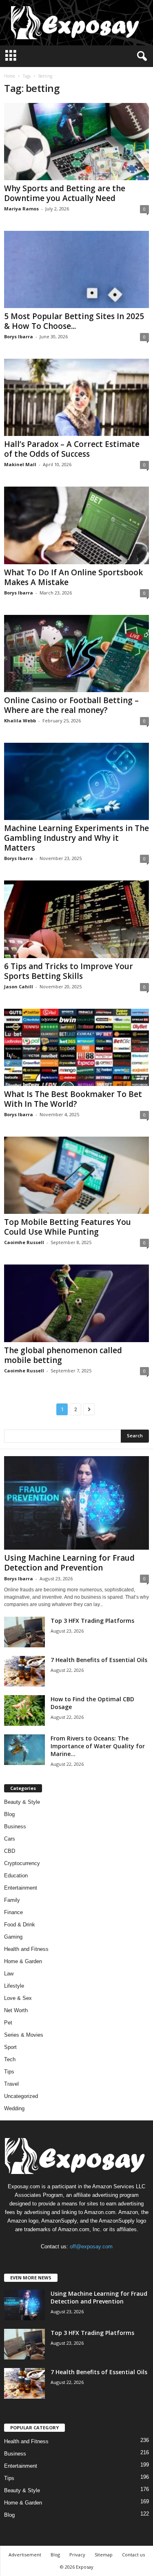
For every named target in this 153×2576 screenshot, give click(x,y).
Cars (10, 1839)
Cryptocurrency (22, 1863)
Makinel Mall (20, 464)
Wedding (14, 2108)
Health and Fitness (26, 1949)
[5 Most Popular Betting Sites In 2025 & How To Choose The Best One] (76, 269)
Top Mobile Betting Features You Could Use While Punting (68, 1227)
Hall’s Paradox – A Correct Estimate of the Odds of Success (72, 449)
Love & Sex (18, 1998)
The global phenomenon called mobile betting (63, 1355)
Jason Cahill (19, 986)
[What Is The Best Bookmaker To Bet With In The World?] (76, 1047)
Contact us (133, 2555)
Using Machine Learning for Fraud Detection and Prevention (69, 1563)
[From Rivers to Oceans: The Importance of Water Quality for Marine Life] (24, 1750)
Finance (13, 1912)
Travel (11, 2084)
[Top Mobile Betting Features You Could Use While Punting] (76, 1175)
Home (10, 76)
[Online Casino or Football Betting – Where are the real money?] (76, 653)
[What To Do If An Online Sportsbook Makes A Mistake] (76, 525)
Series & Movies (24, 2035)
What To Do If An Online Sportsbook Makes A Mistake (73, 577)
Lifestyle (14, 1986)
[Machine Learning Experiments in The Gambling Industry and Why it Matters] (76, 781)
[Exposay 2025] (76, 23)
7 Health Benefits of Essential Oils (99, 1660)
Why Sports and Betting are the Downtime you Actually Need (65, 193)
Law (9, 1974)
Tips (9, 2072)
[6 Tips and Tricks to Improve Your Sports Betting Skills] (76, 919)
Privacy (77, 2555)
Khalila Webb (20, 721)
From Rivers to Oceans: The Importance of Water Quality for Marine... (98, 1746)
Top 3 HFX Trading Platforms (92, 1621)
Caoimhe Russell (24, 1242)
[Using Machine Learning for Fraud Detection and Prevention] (76, 1503)
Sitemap (104, 2555)
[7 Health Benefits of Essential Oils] (24, 1671)
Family (12, 1900)
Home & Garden (23, 1961)
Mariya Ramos (21, 209)
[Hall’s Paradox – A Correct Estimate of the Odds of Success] (76, 397)
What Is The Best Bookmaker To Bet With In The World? (73, 1099)
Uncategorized (21, 2096)
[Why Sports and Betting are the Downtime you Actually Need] (76, 142)
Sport (10, 2047)
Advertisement (25, 2555)
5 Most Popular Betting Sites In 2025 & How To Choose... (74, 321)
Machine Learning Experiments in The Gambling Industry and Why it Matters (76, 838)
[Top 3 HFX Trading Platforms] (24, 1632)
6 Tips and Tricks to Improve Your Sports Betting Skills (69, 971)
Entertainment (21, 1888)
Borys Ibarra (19, 336)
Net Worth (16, 2010)
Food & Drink (20, 1925)
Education (16, 1876)
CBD (10, 1851)
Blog (9, 1814)
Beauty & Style (22, 1802)
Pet (8, 2023)
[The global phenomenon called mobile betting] (76, 1303)
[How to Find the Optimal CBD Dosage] (24, 1710)
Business (15, 1826)
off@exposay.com (91, 2246)
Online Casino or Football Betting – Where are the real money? (71, 705)
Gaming (13, 1937)
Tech (10, 2059)
